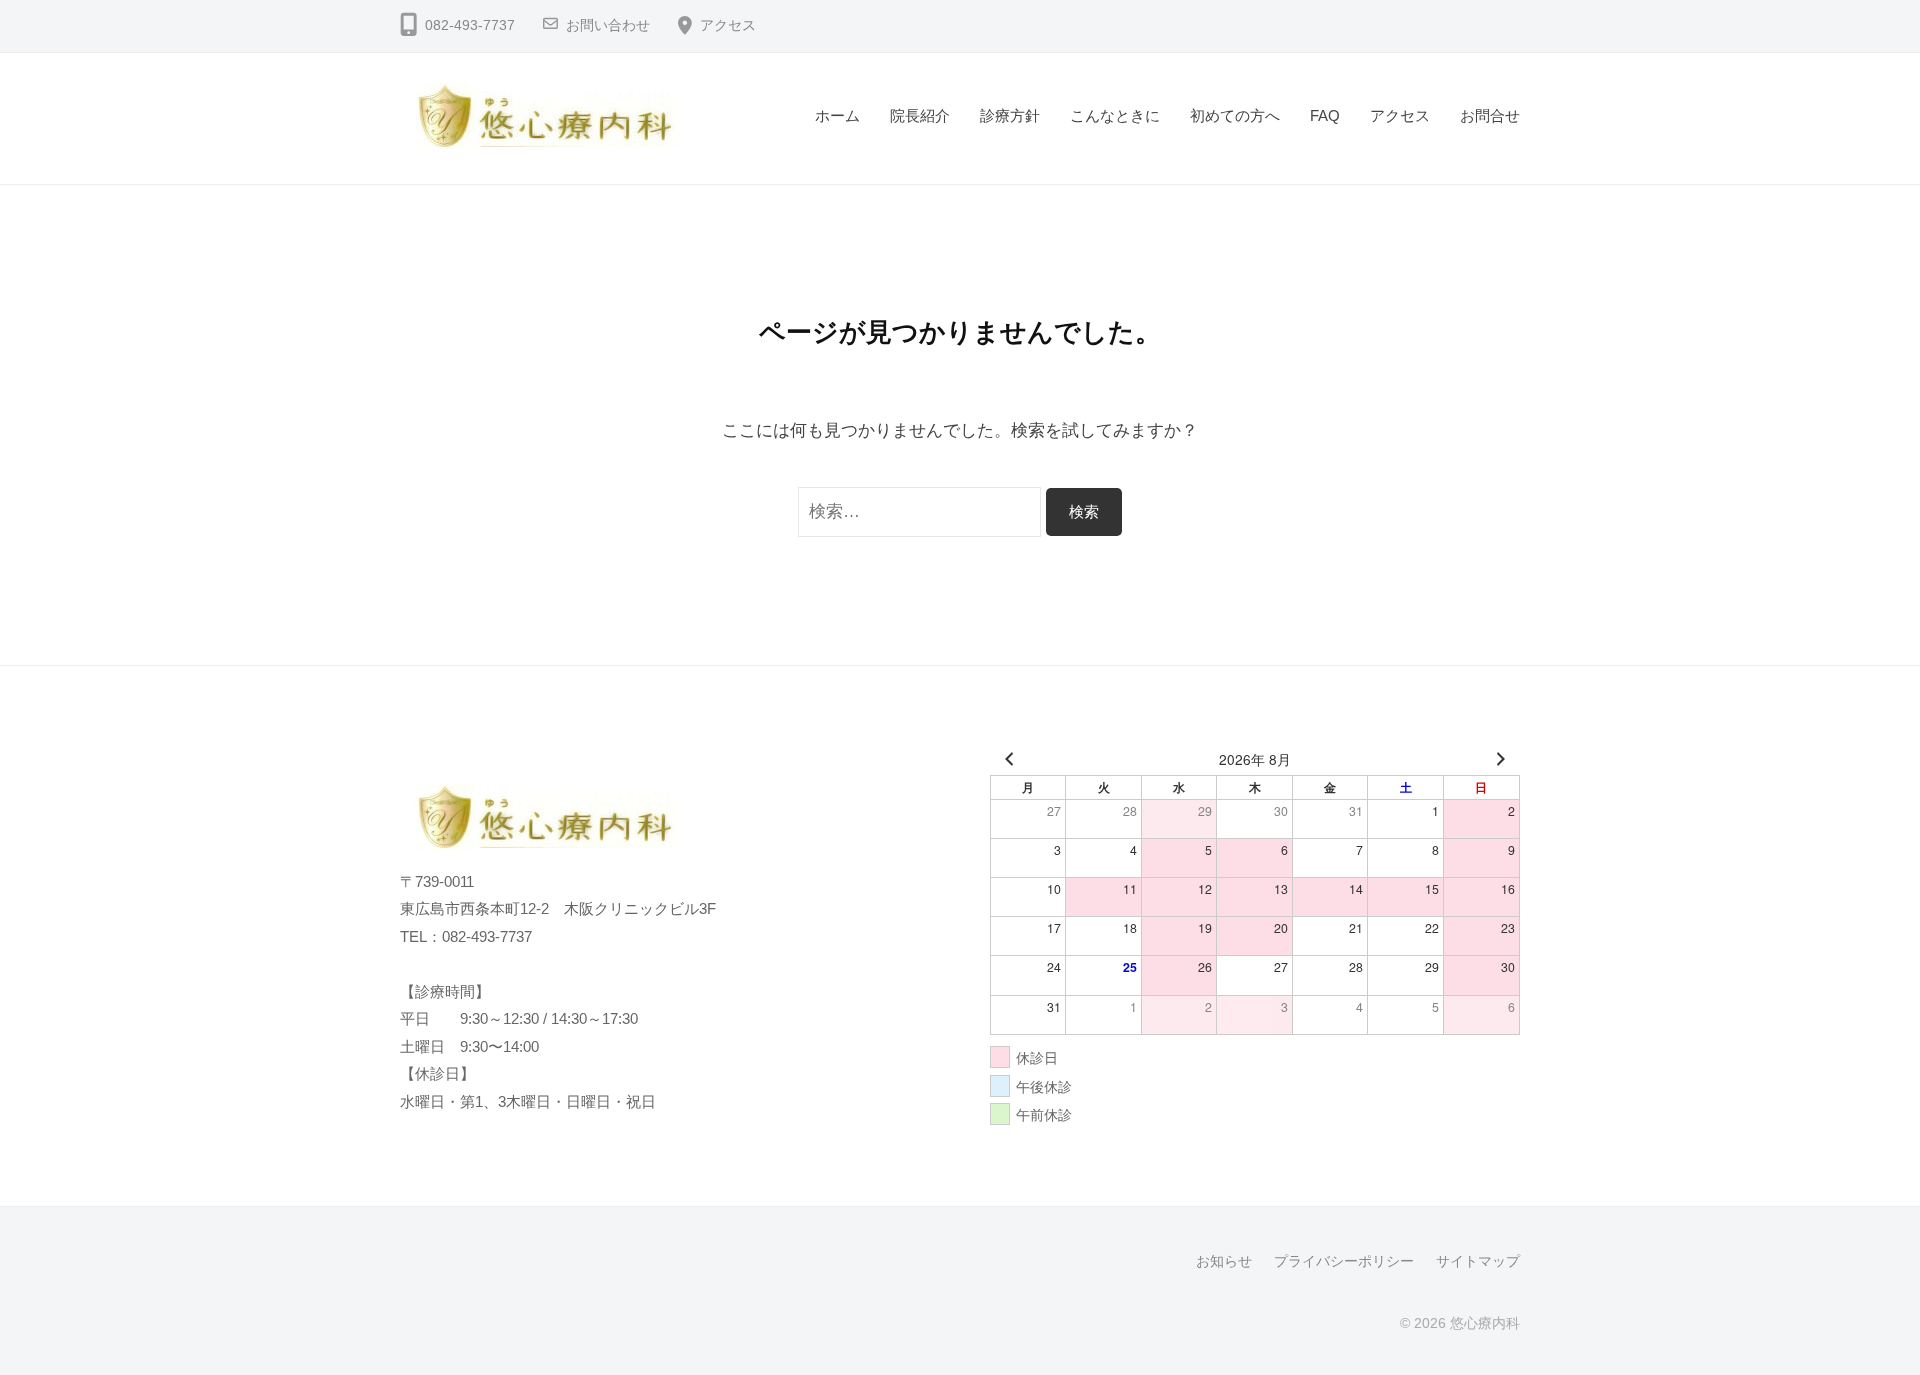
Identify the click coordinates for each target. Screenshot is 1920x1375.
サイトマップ (1478, 1261)
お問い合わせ (608, 25)
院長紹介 (920, 115)
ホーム (837, 115)
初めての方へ (1235, 115)
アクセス (728, 25)
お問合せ (1490, 115)
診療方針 (1010, 115)
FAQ (1325, 115)
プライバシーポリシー (1344, 1261)
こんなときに (1115, 115)
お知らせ (1224, 1261)
